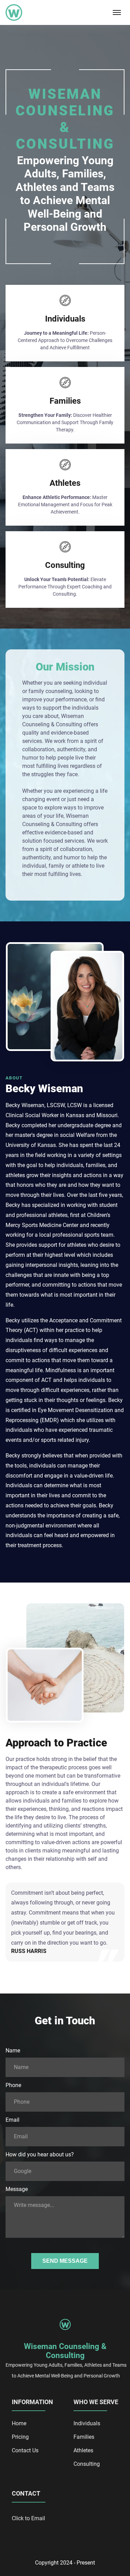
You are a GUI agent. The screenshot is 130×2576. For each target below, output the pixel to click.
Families (84, 2437)
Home (19, 2423)
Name (13, 2051)
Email (12, 2120)
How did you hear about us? (40, 2154)
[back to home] (14, 12)
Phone (13, 2085)
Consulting (87, 2464)
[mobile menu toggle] (117, 12)
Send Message (65, 2261)
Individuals (87, 2423)
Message (17, 2189)
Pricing (20, 2437)
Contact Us (25, 2450)
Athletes (83, 2450)
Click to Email (28, 2518)
